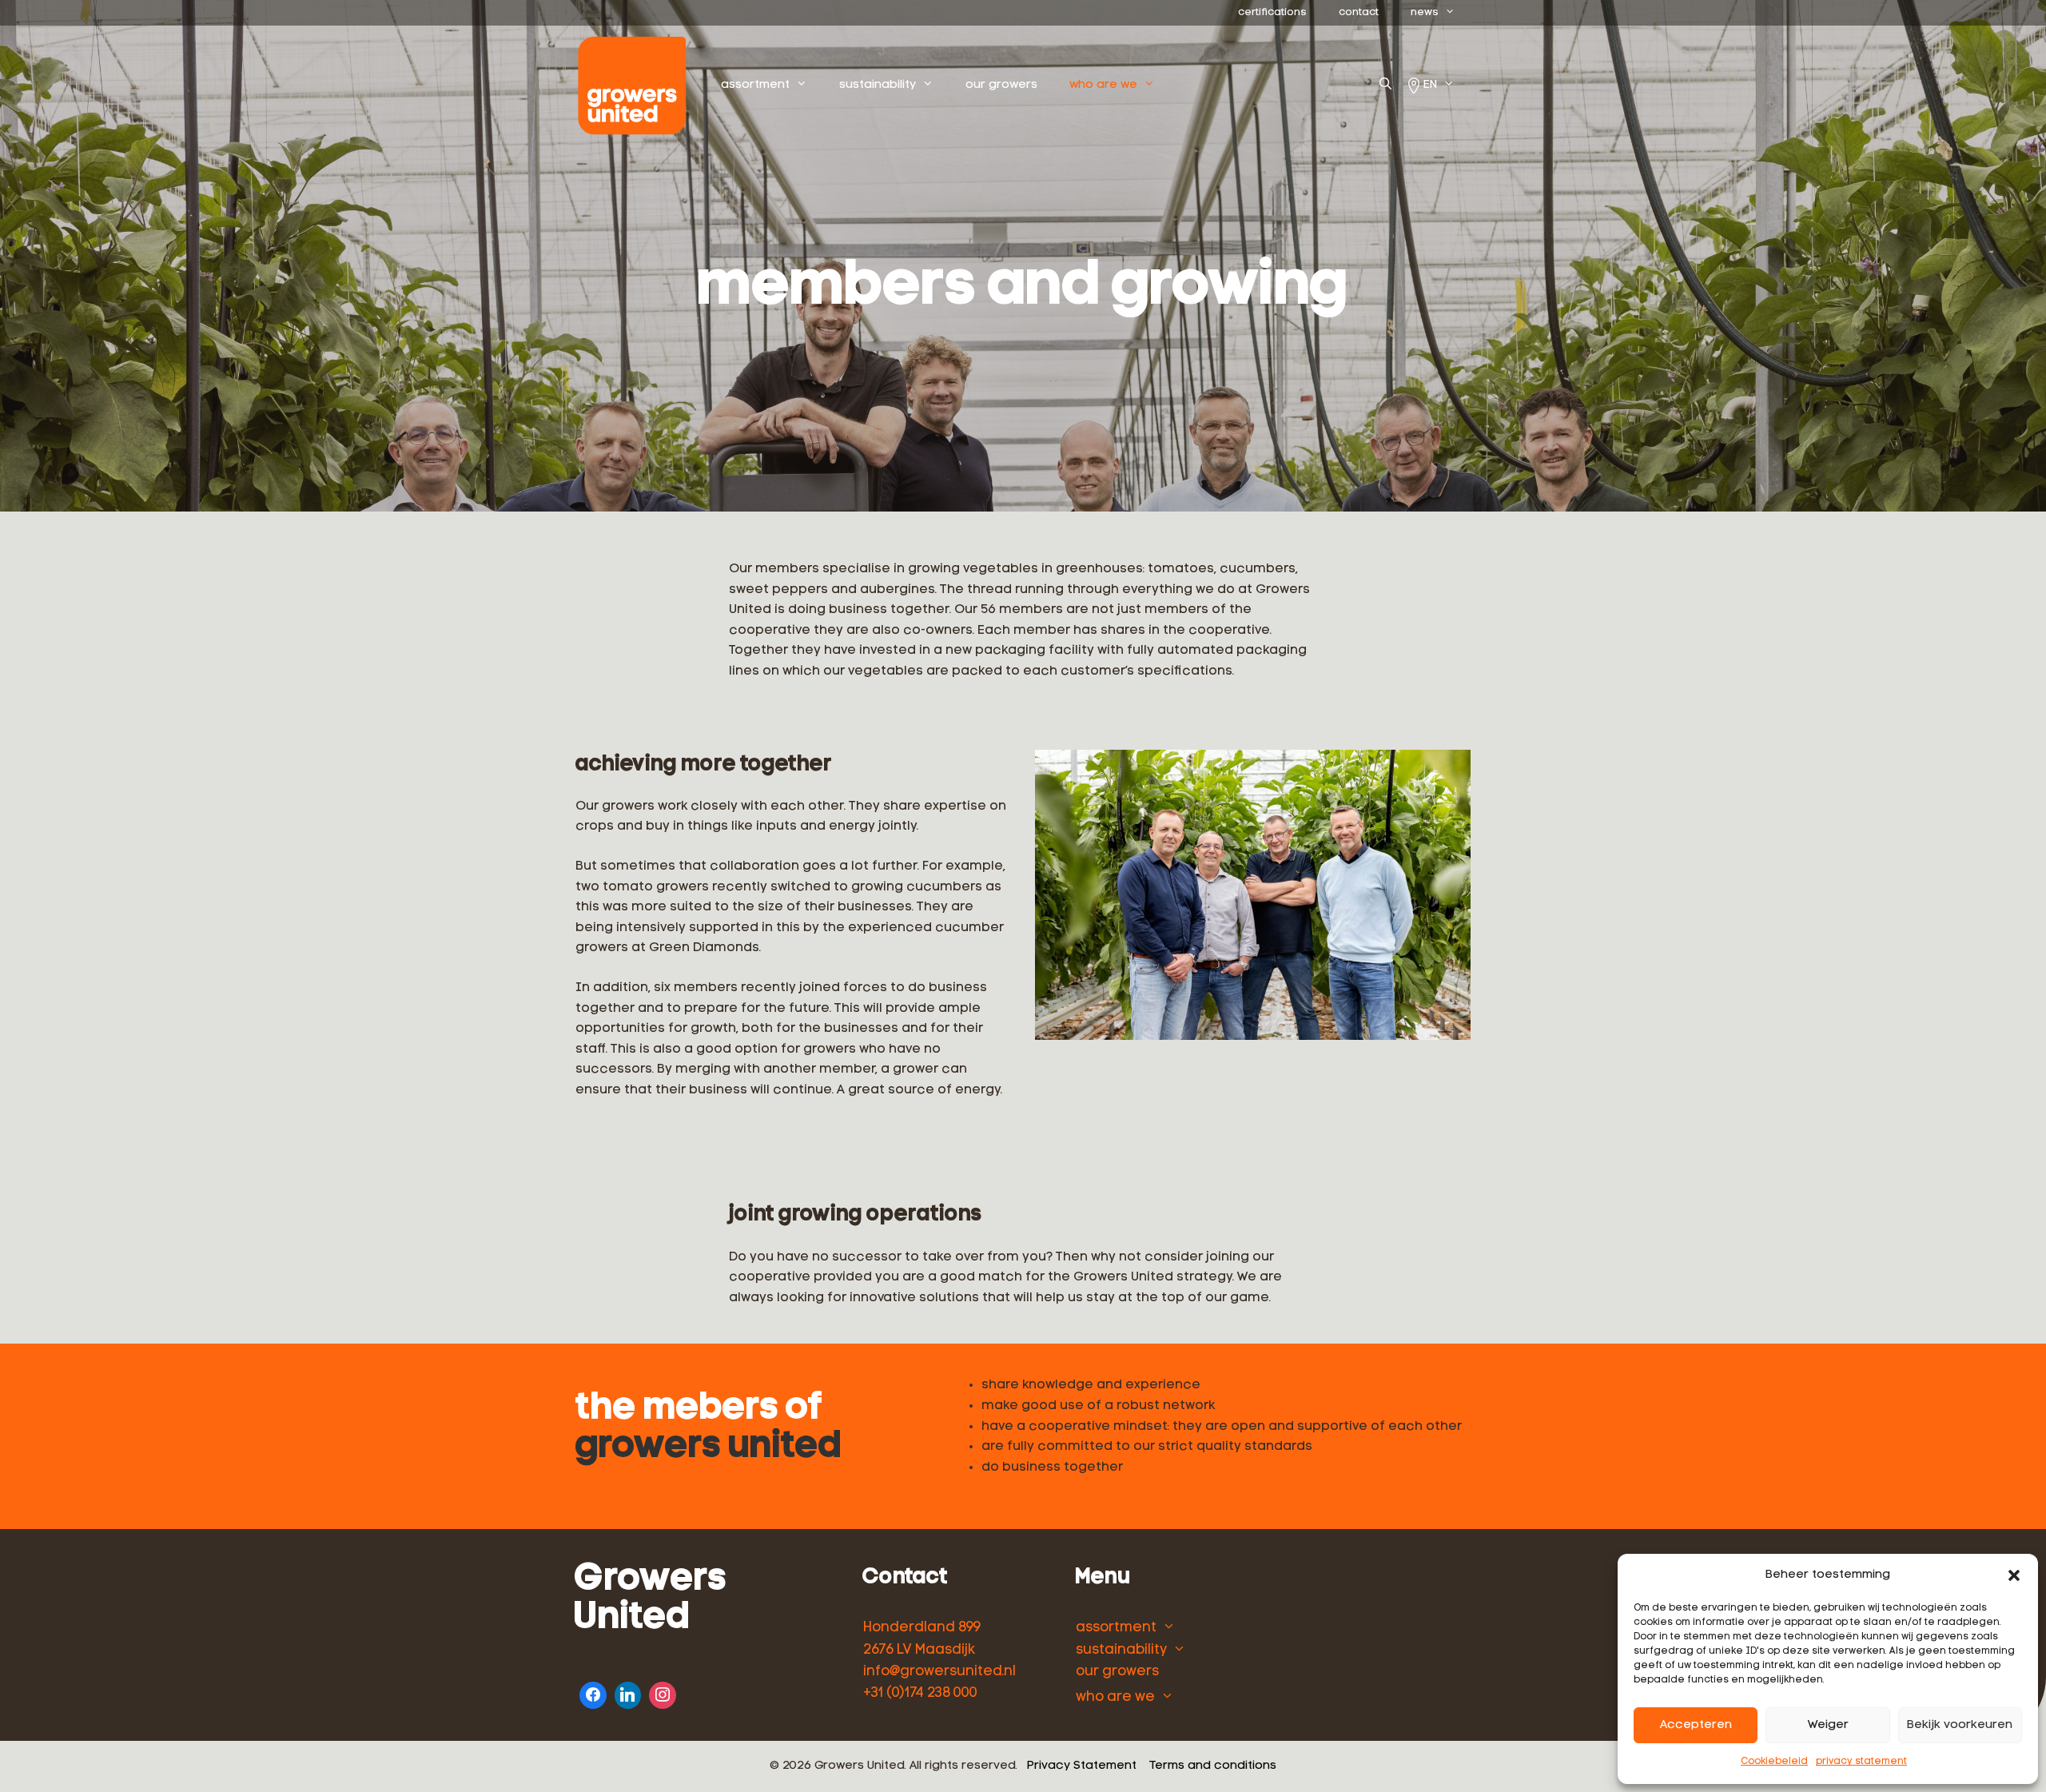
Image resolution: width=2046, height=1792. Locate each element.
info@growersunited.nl (939, 1672)
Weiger (1828, 1725)
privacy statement (1861, 1762)
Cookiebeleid (1774, 1762)
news (1425, 12)
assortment (755, 85)
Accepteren (1696, 1725)
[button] (2014, 1575)
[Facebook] (593, 1693)
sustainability (878, 85)
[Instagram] (663, 1693)
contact (1359, 12)
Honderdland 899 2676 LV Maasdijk (922, 1639)
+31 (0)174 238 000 (920, 1693)
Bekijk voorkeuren (1960, 1725)
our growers (1001, 85)
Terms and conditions (1213, 1766)
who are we (1103, 85)
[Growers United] (636, 86)
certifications (1272, 12)
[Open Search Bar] (1385, 86)
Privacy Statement (1082, 1766)
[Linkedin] (628, 1693)
